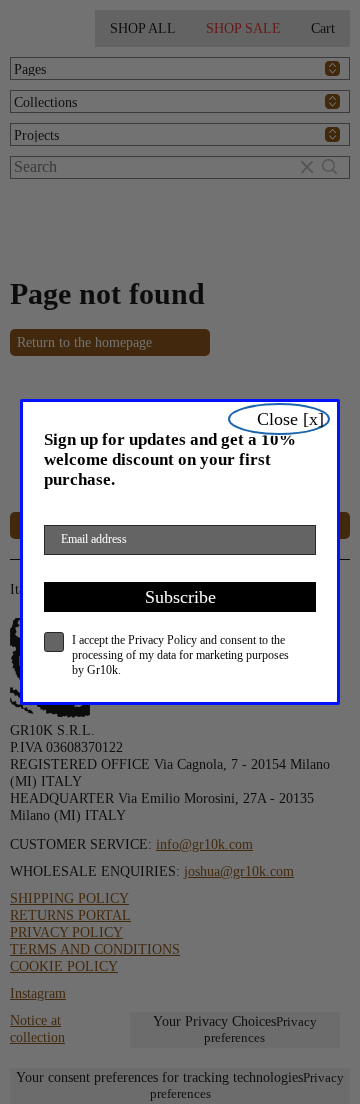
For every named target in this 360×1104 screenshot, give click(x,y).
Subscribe (180, 597)
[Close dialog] (279, 419)
